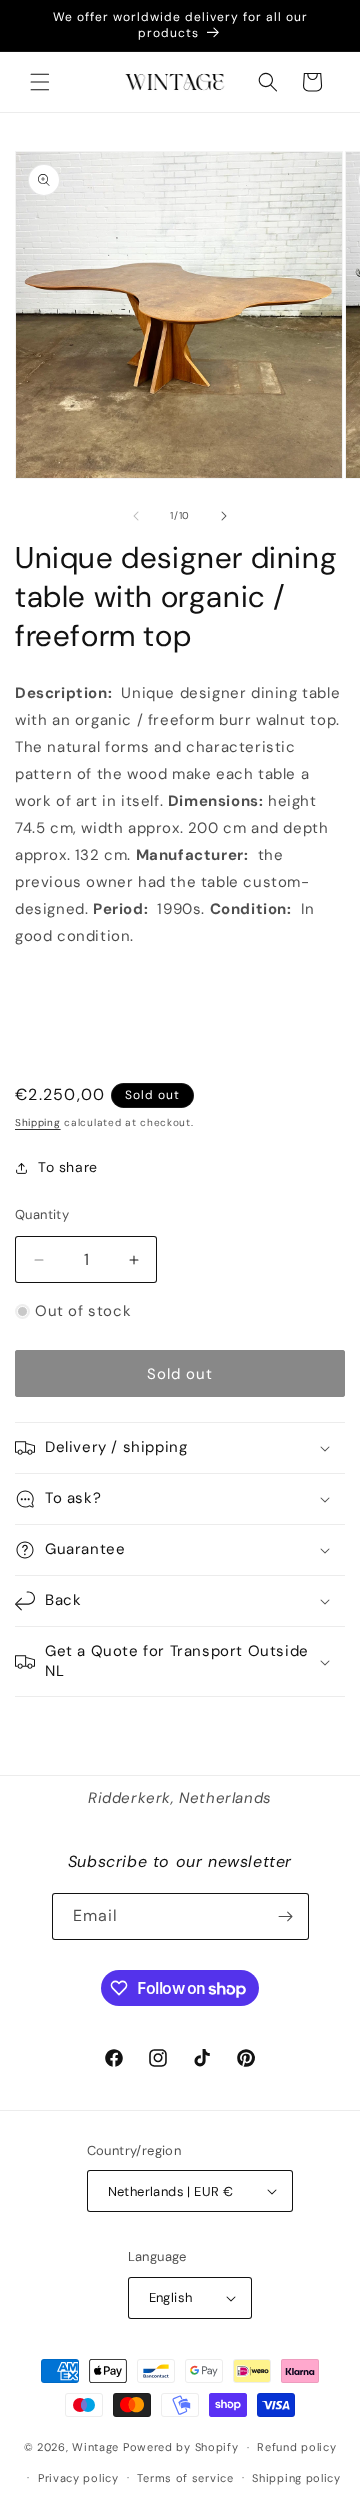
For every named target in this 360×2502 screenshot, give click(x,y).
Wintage (95, 2447)
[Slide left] (136, 516)
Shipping (38, 1122)
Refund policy (296, 2447)
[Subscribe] (286, 1916)
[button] (40, 82)
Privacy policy (78, 2478)
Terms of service (185, 2478)
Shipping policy (296, 2478)
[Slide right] (224, 516)
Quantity (42, 1214)
